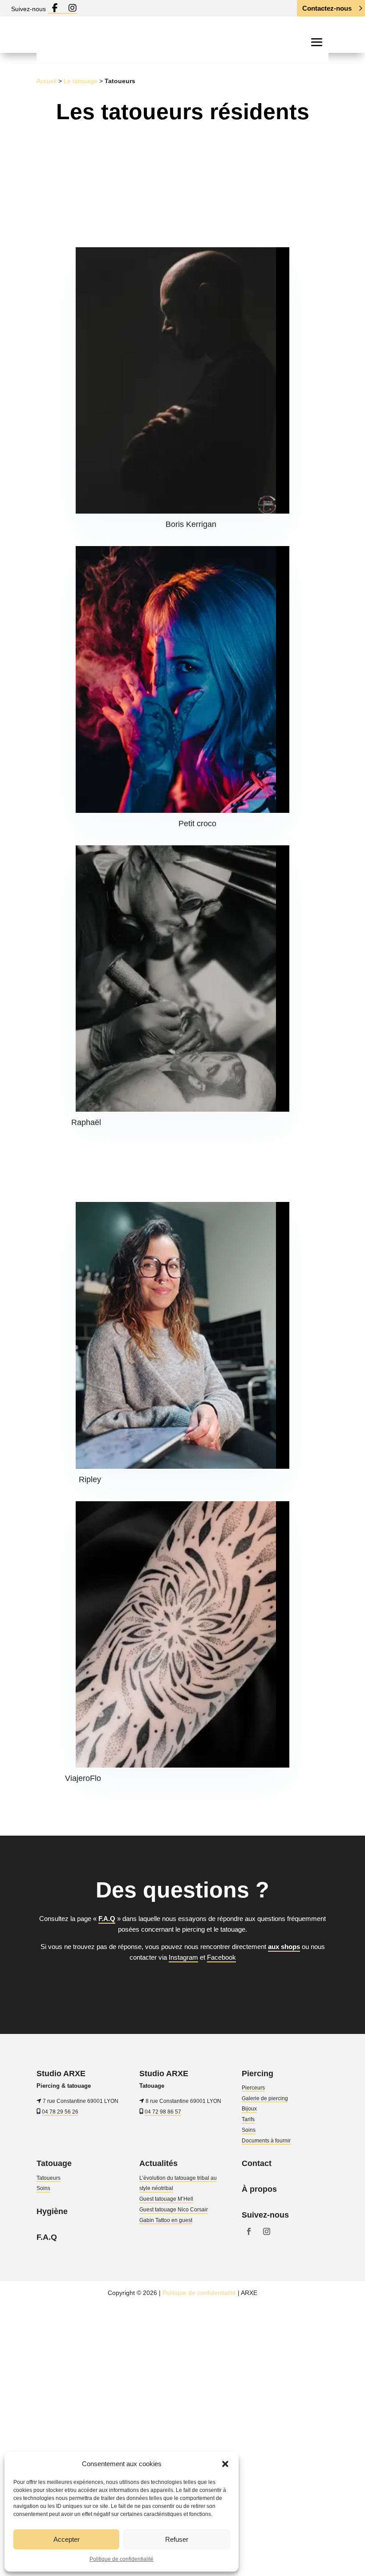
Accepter (67, 2539)
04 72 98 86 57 (163, 2111)
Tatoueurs (49, 2178)
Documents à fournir (266, 2141)
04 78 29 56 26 (60, 2111)
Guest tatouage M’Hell (166, 2199)
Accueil (47, 81)
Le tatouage (81, 81)
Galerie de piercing (265, 2098)
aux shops (284, 1947)
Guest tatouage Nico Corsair (174, 2210)
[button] (225, 2464)
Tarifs (248, 2119)
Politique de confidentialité (122, 2559)
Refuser (177, 2539)
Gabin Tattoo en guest (166, 2220)
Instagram (183, 1957)
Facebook (221, 1957)
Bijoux (249, 2109)
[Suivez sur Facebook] (249, 2231)
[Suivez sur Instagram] (267, 2231)
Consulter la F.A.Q (177, 1987)
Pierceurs (253, 2088)
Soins (249, 2130)
